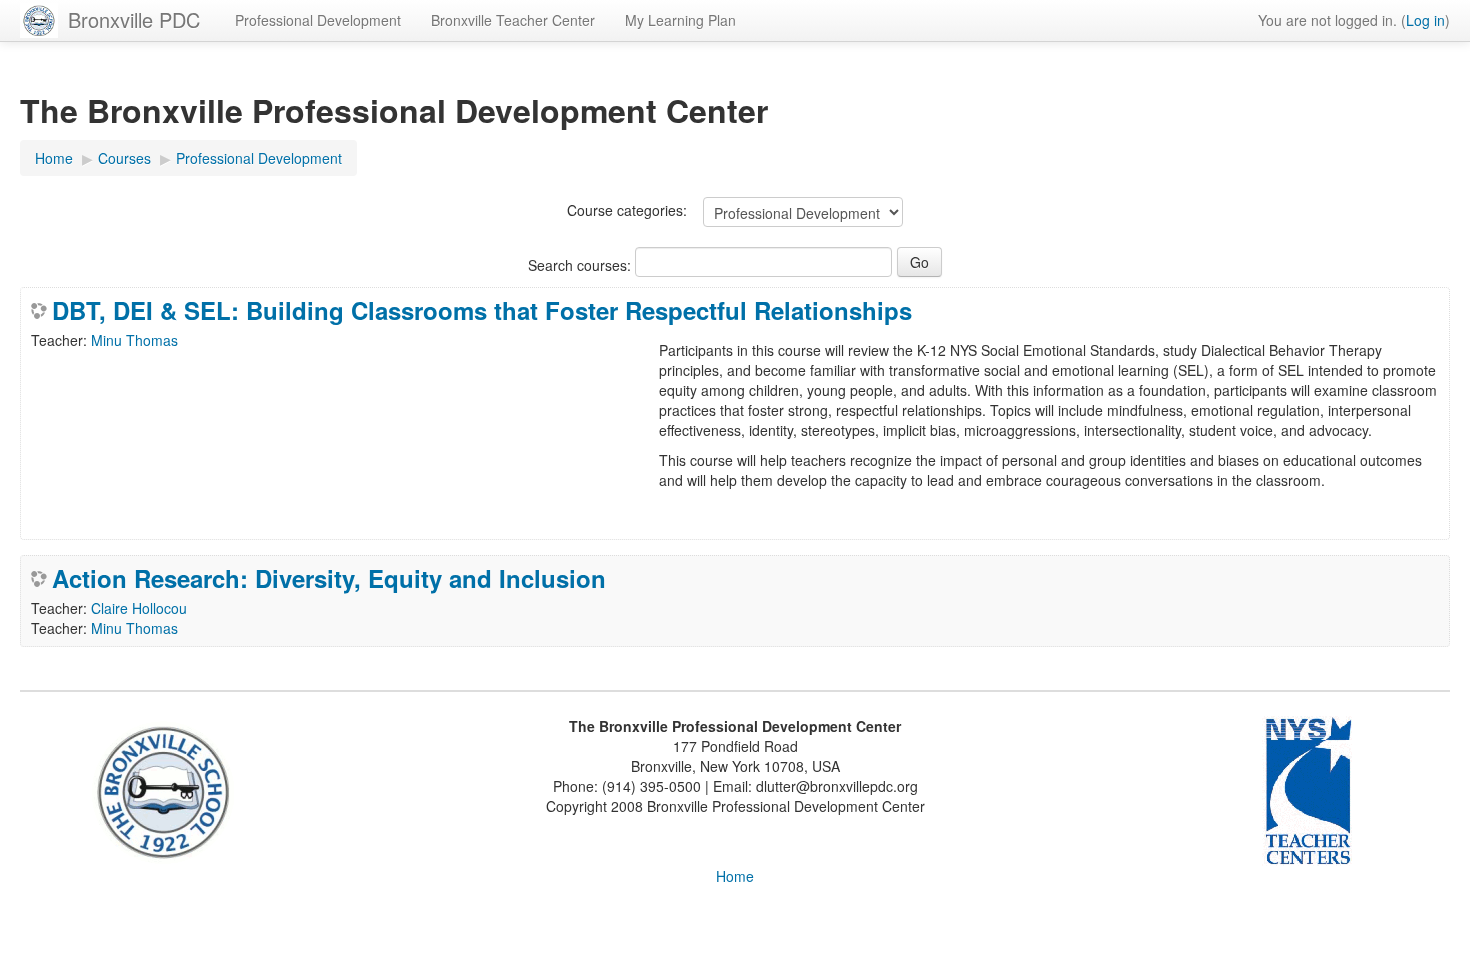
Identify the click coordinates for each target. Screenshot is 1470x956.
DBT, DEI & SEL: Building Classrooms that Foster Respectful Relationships (482, 310)
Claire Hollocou (139, 608)
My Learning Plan (680, 20)
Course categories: (627, 210)
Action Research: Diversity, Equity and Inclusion (329, 578)
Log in (1425, 20)
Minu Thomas (134, 340)
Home (735, 876)
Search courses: (581, 265)
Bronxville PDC (134, 19)
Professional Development (318, 20)
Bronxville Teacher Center (513, 20)
